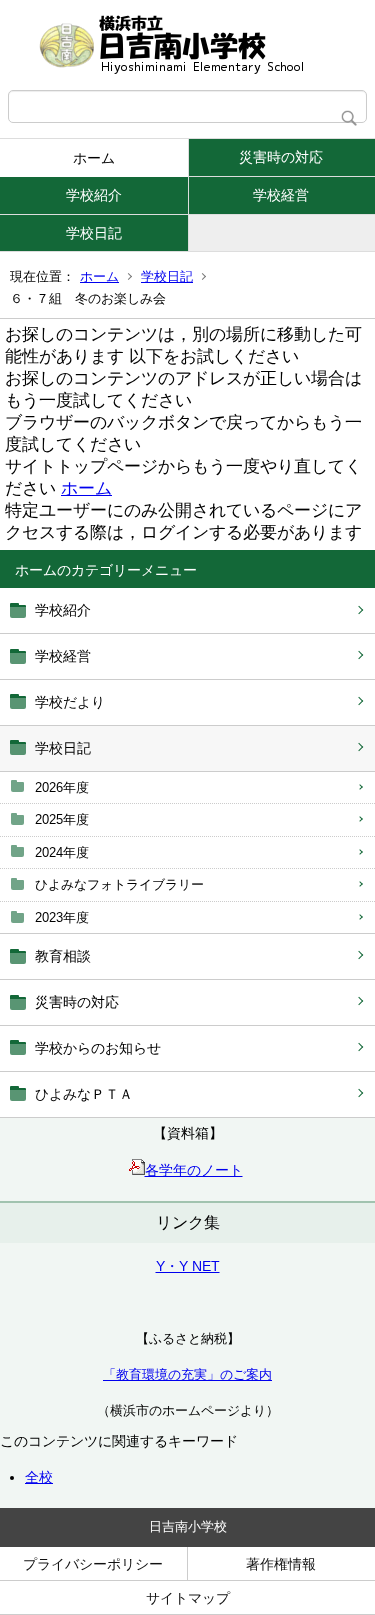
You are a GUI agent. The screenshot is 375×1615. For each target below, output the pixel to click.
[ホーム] (187, 45)
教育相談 (63, 956)
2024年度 (62, 852)
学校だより (70, 702)
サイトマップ (188, 1598)
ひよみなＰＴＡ (84, 1094)
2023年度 (62, 917)
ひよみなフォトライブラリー (119, 884)
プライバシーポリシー (93, 1564)
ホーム (94, 158)
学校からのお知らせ (98, 1048)
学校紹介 (94, 195)
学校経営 (63, 656)
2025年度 (62, 819)
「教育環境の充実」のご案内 (187, 1374)
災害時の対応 (77, 1002)
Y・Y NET (188, 1266)
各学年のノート (194, 1170)
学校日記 (94, 233)
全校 (39, 1477)
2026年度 (62, 787)
